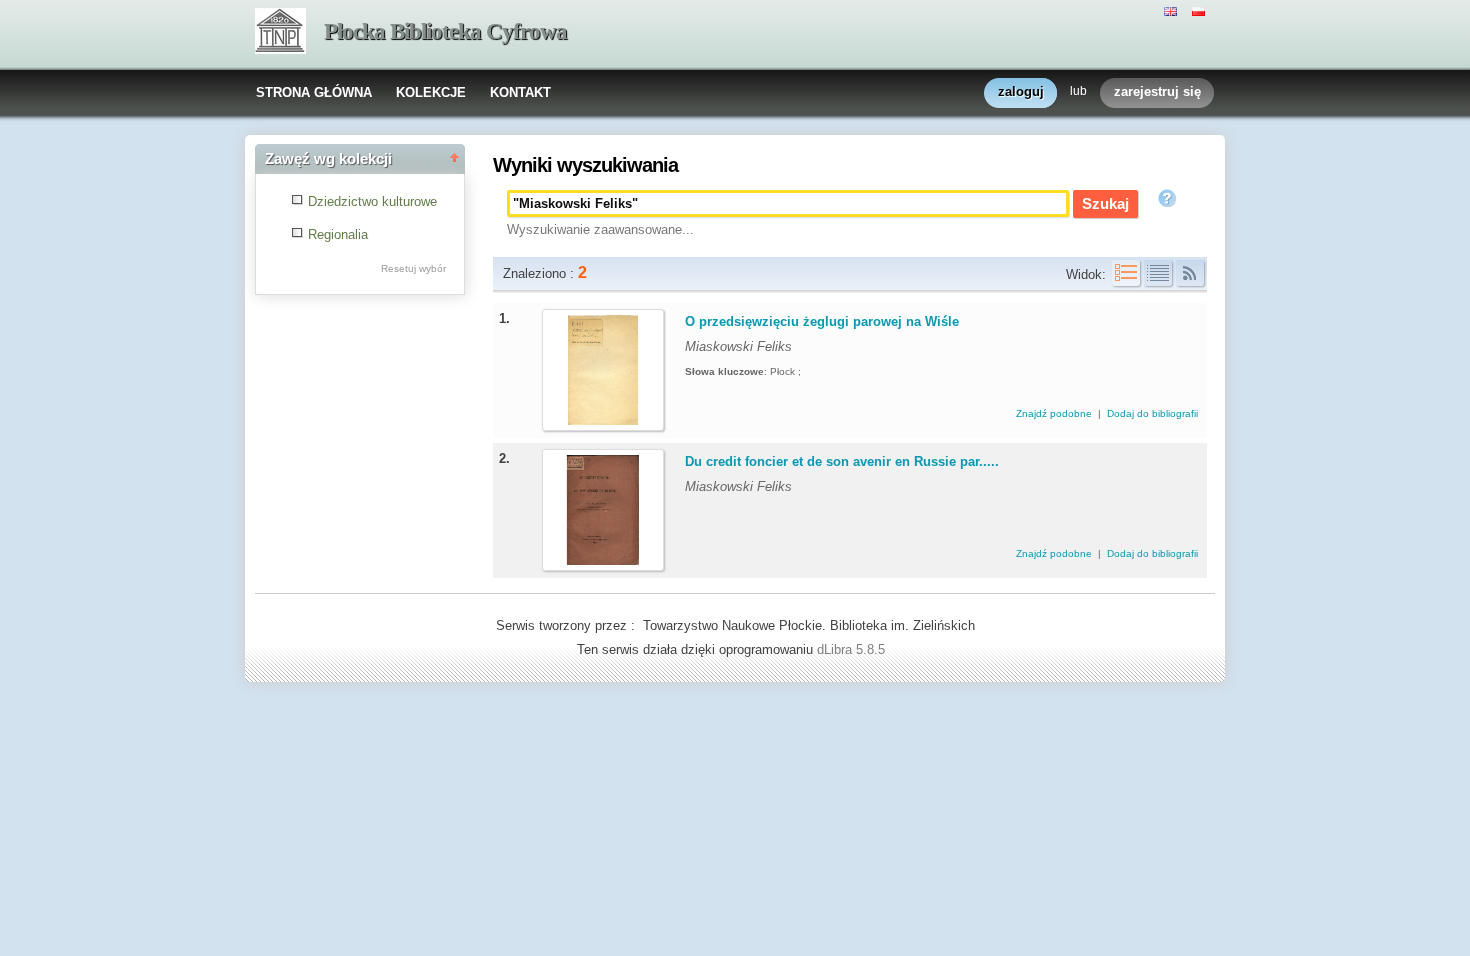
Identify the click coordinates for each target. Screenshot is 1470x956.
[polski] (1201, 10)
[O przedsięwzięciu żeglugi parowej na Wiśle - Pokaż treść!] (603, 420)
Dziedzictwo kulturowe (372, 201)
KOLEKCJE (431, 92)
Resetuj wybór (413, 268)
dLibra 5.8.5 (853, 649)
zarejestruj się (1157, 91)
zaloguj (1021, 91)
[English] (1173, 10)
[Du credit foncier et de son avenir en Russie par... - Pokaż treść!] (603, 560)
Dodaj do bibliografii (1152, 413)
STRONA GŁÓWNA (314, 92)
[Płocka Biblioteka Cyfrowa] (280, 33)
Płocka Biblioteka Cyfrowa (445, 31)
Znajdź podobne (1055, 413)
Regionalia (338, 234)
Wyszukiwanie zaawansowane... (600, 229)
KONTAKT (520, 92)
